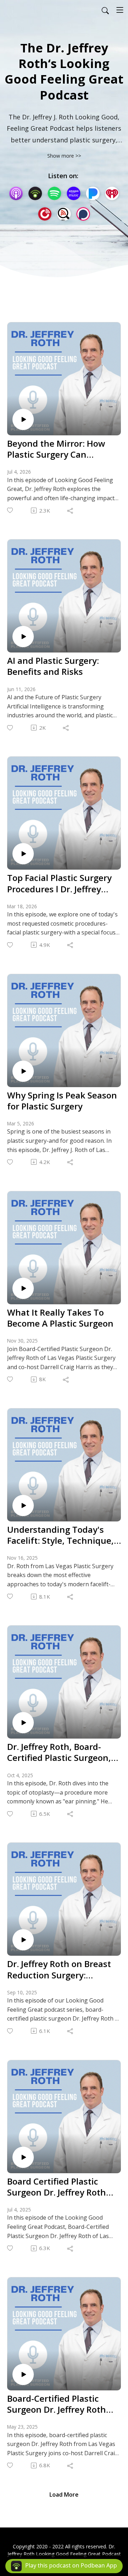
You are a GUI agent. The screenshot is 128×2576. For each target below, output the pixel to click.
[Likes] (10, 510)
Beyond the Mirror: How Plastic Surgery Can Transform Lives (56, 449)
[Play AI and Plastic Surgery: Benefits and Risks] (23, 637)
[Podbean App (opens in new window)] (35, 193)
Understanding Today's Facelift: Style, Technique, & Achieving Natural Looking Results (60, 1535)
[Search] (105, 10)
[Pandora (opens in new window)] (93, 193)
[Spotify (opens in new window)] (54, 193)
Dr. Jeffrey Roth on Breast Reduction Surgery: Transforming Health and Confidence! (60, 1969)
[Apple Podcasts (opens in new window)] (16, 193)
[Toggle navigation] (120, 10)
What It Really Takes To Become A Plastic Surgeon (60, 1318)
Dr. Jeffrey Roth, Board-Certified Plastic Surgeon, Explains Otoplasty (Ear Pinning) (59, 1752)
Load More (64, 2495)
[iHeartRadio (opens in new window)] (112, 193)
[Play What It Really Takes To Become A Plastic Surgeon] (23, 1288)
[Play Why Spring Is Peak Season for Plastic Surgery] (23, 1071)
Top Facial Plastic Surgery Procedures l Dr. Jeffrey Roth (59, 883)
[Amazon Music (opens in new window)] (74, 193)
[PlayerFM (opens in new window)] (45, 214)
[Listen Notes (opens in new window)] (64, 214)
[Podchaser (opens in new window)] (83, 214)
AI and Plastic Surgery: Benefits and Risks (53, 666)
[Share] (71, 510)
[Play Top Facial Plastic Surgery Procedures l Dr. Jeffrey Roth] (23, 854)
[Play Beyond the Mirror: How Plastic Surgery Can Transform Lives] (23, 419)
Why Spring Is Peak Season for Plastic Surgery (62, 1101)
